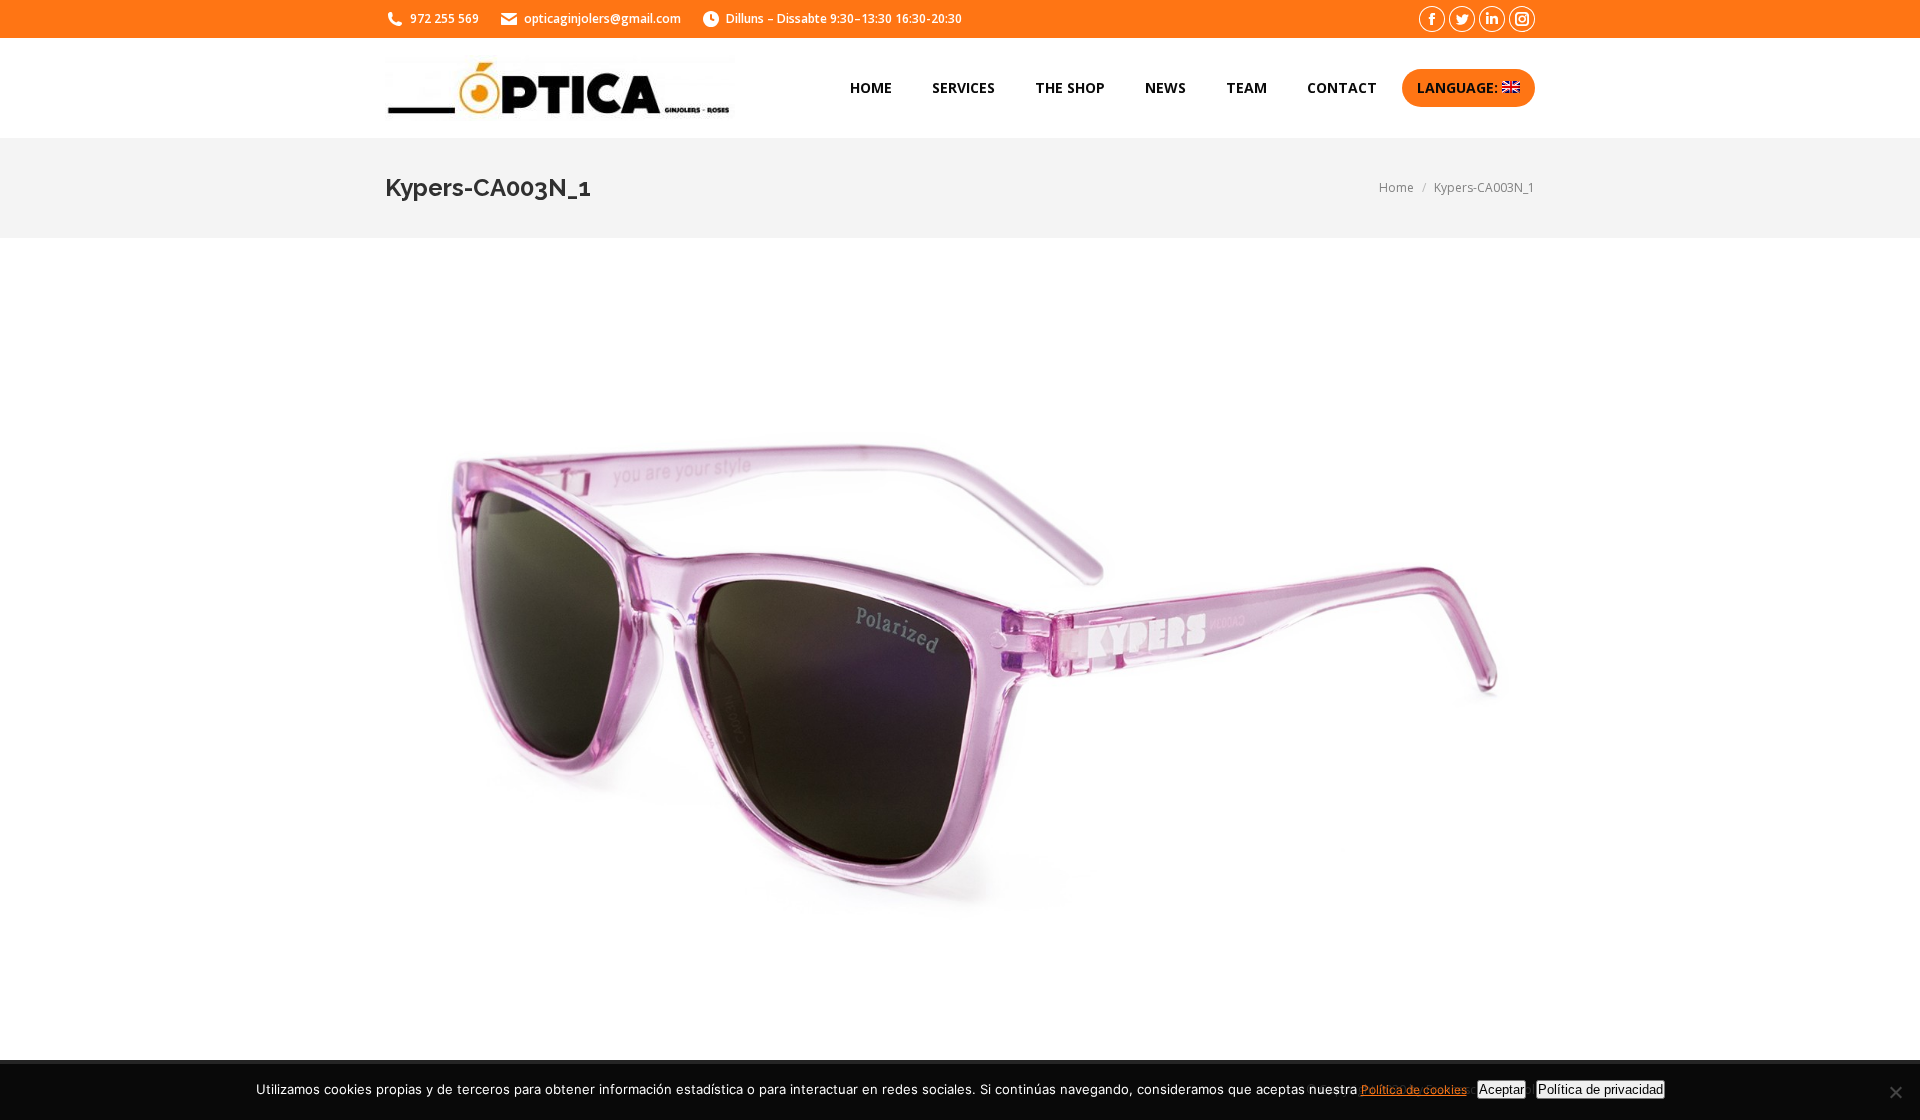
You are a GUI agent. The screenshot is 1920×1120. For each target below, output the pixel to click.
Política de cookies (1414, 1089)
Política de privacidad (1600, 1089)
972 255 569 (444, 18)
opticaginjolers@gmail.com (602, 18)
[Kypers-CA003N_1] (960, 644)
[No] (1895, 1092)
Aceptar (1501, 1089)
